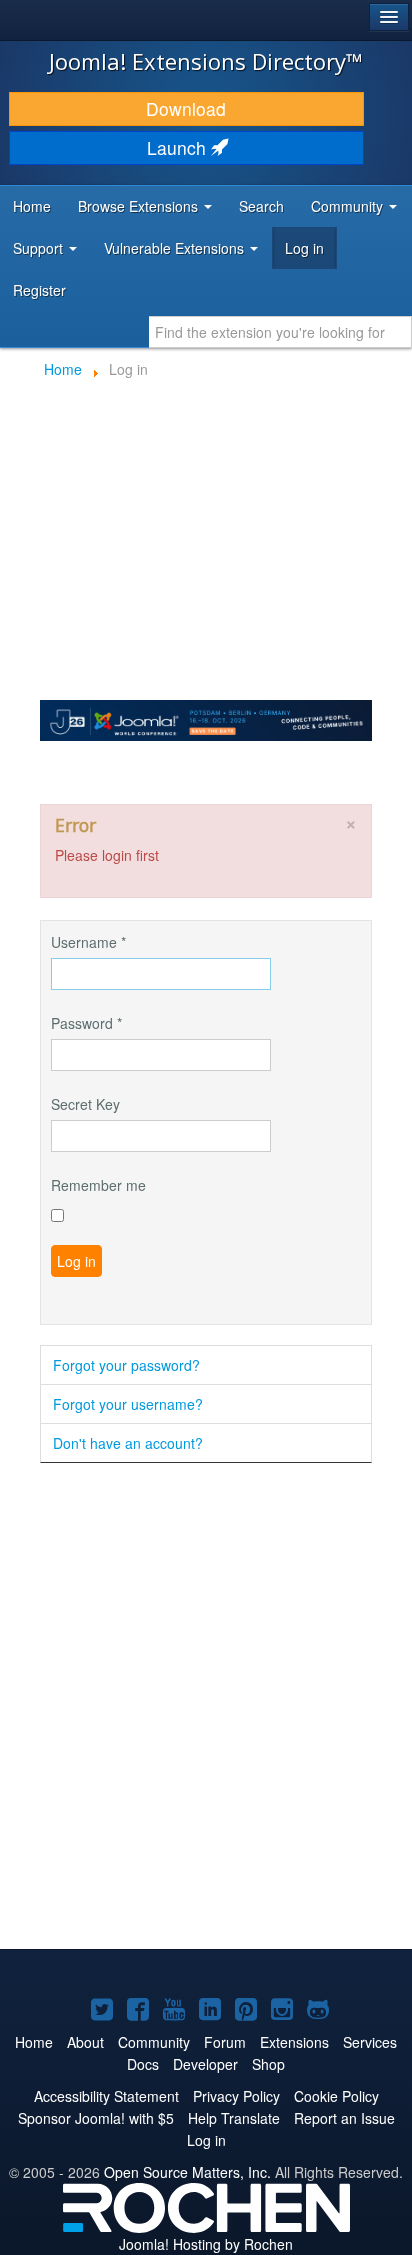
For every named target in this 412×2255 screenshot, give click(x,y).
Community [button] (349, 206)
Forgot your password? (126, 1365)
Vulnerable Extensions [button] (176, 248)
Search (261, 206)
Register (39, 290)
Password (86, 1023)
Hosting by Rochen (206, 2244)
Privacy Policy (236, 2096)
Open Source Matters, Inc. (187, 2172)
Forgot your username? (128, 1404)
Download (186, 108)
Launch (179, 147)
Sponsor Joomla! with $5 (96, 2118)
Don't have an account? (128, 1443)
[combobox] (280, 332)
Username (88, 942)
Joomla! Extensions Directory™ (206, 61)
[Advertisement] (206, 1708)
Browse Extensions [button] (140, 206)
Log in (304, 248)
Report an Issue (344, 2118)
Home (32, 206)
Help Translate (234, 2118)
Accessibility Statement (106, 2096)
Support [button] (40, 248)
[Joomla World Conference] (206, 718)
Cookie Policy (336, 2096)
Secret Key (85, 1104)
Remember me (98, 1185)
